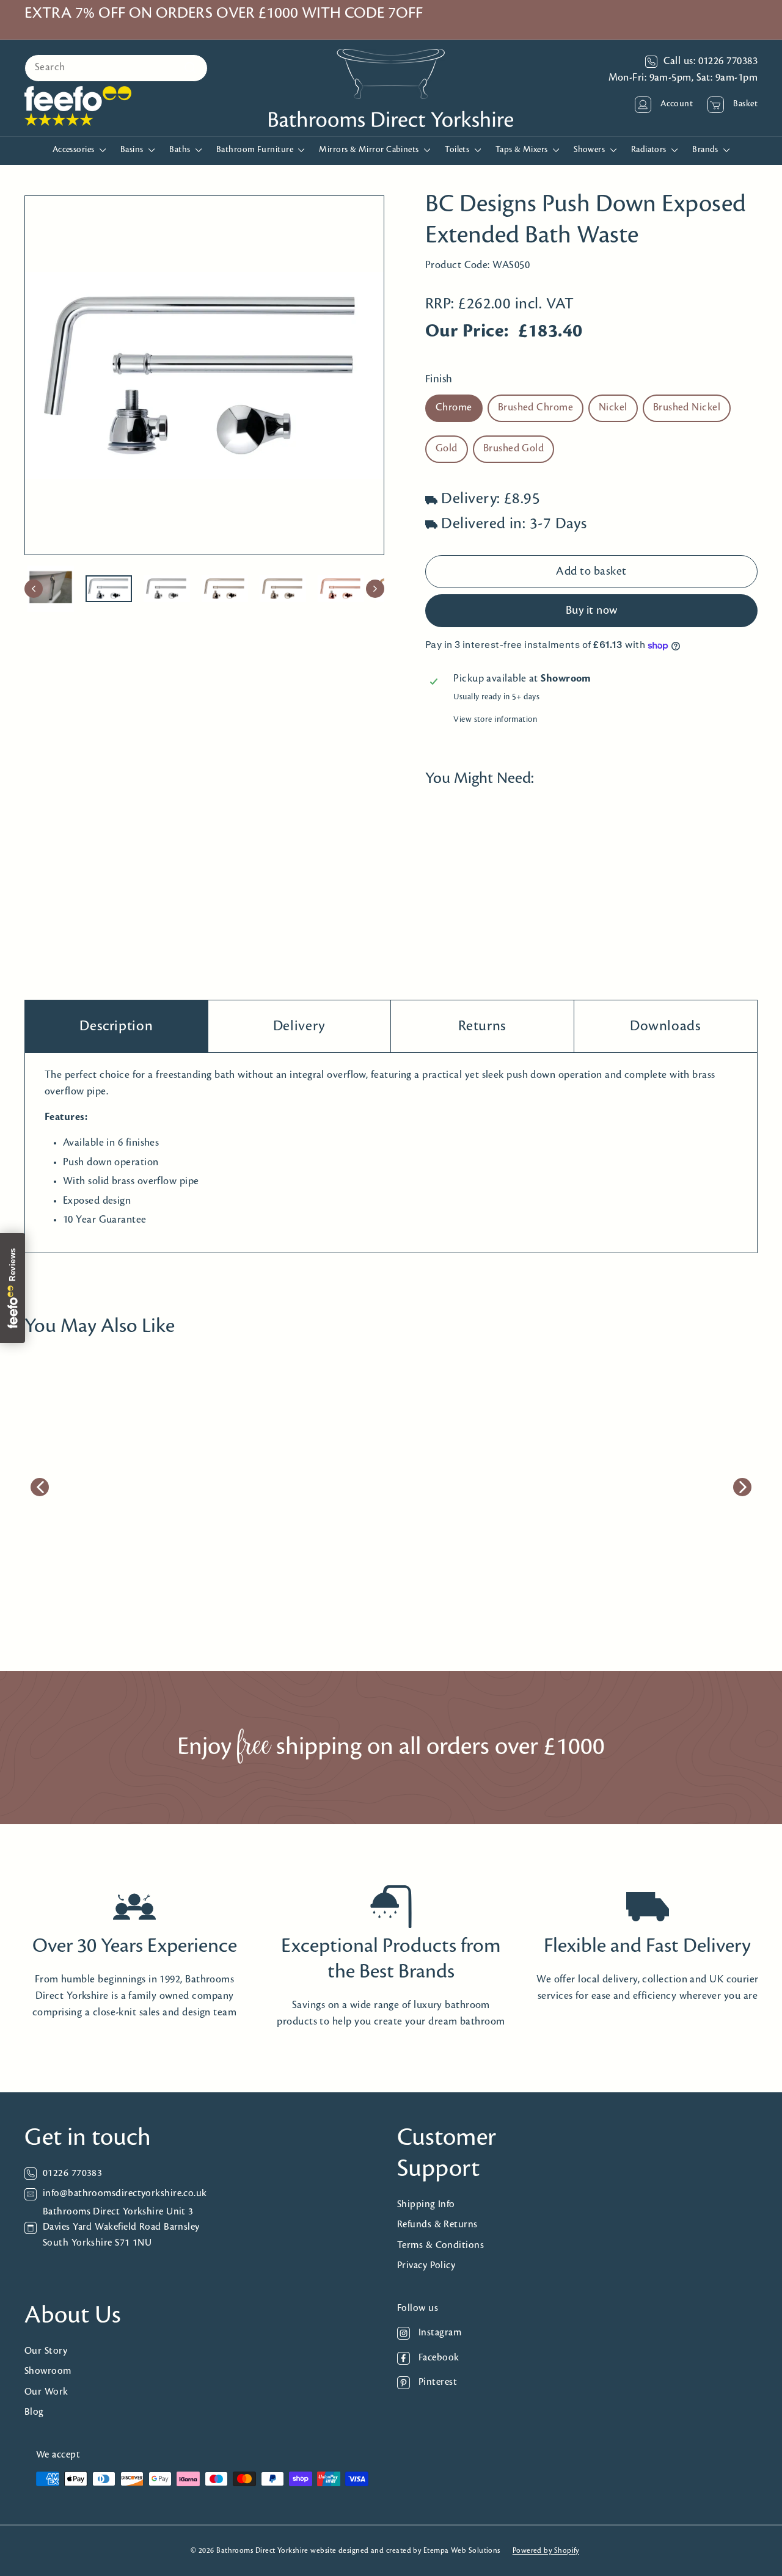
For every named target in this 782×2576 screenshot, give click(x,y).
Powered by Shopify (546, 2551)
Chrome (454, 409)
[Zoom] (204, 375)
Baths (181, 150)
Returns (482, 1026)
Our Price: (467, 332)
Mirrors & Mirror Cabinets (370, 150)
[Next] (375, 589)
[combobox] (116, 68)
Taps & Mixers (523, 150)
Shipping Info (426, 2204)
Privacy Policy (426, 2265)
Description (116, 1026)
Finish (439, 380)
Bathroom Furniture (256, 150)
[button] (451, 893)
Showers (590, 150)
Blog (34, 2412)
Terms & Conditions (440, 2245)
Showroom (48, 2371)
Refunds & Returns (437, 2225)
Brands (706, 150)
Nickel (613, 409)
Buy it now (592, 611)
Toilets (458, 150)
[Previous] (34, 589)
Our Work (46, 2392)
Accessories (75, 150)
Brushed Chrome (535, 409)
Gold (447, 449)
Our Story (46, 2351)
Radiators (650, 150)
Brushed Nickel (687, 409)
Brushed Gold (513, 449)
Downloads (666, 1026)
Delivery (299, 1026)
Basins (133, 150)
